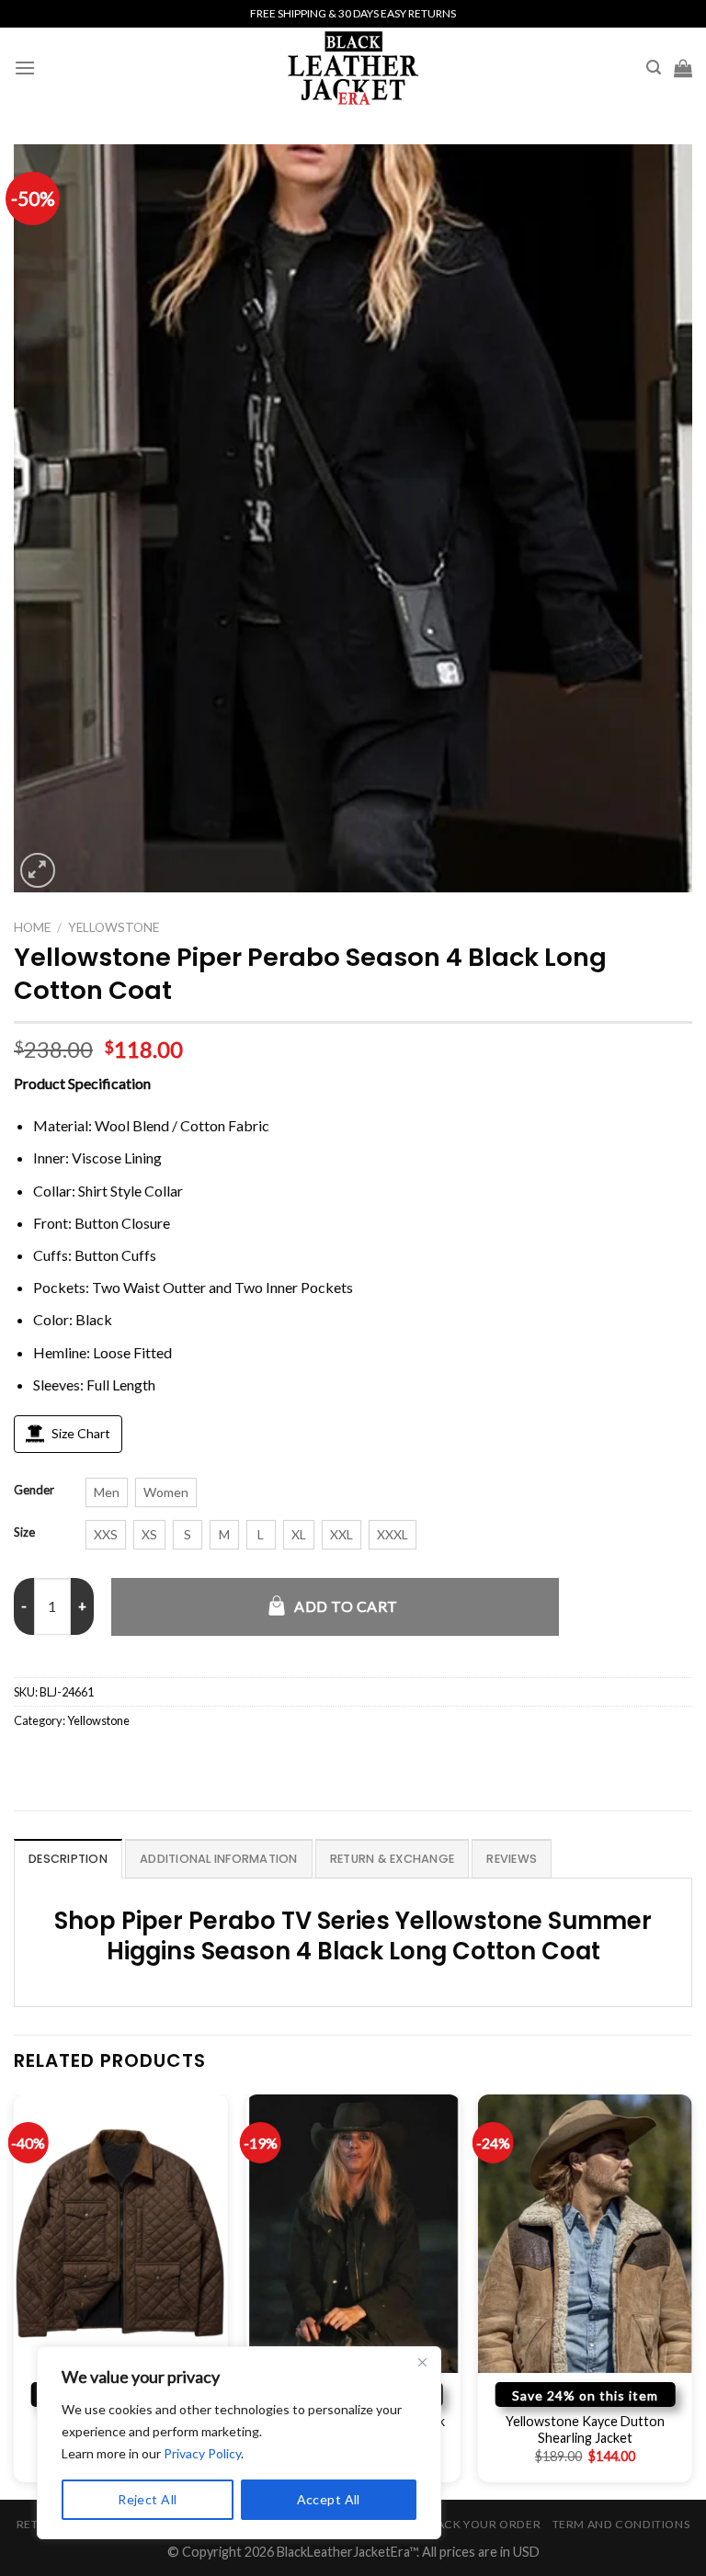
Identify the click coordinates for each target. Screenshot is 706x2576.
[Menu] (25, 68)
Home (32, 927)
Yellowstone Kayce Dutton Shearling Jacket (585, 2430)
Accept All (329, 2499)
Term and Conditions (621, 2524)
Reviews (512, 1859)
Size (24, 1533)
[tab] (68, 1858)
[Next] (691, 2295)
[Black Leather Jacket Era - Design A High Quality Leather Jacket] (353, 68)
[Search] (654, 68)
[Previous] (15, 2295)
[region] (239, 2443)
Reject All (147, 2499)
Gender (34, 1491)
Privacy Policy (202, 2453)
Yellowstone (114, 927)
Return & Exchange (392, 1859)
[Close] (422, 2362)
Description (68, 1859)
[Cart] (683, 68)
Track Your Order (481, 2524)
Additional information (219, 1859)
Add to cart (346, 1606)
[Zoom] (38, 871)
